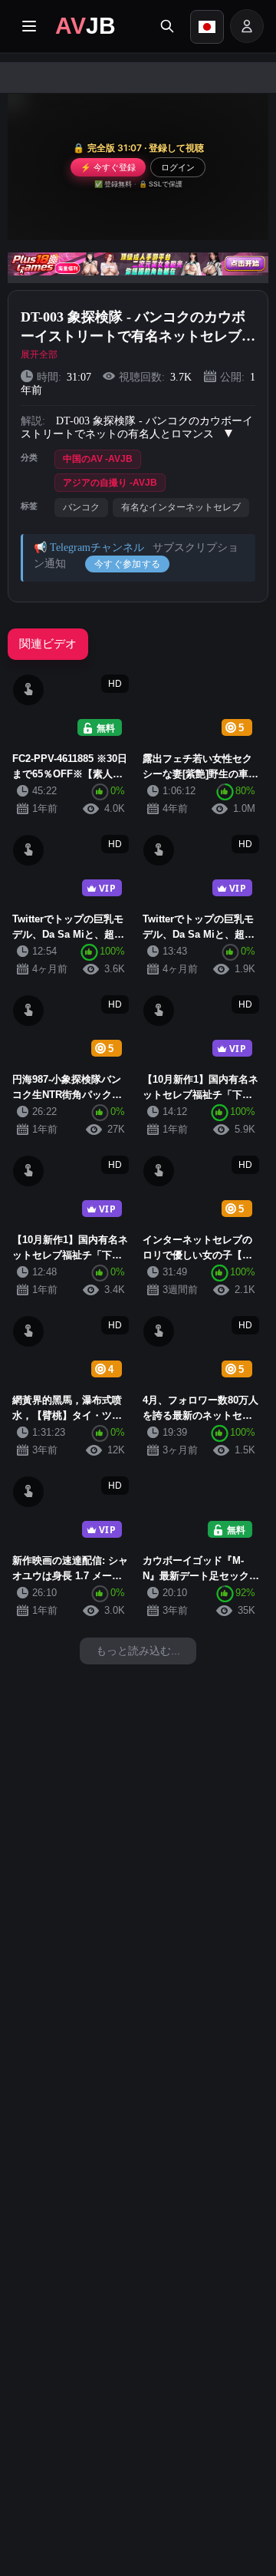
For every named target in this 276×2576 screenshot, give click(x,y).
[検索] (167, 26)
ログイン (178, 167)
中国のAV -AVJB (98, 459)
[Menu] (29, 26)
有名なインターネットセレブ (181, 507)
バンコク (81, 507)
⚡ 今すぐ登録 (108, 167)
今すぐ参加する (127, 564)
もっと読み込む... (138, 1651)
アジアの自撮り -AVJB (110, 483)
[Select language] (207, 27)
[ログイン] (247, 26)
